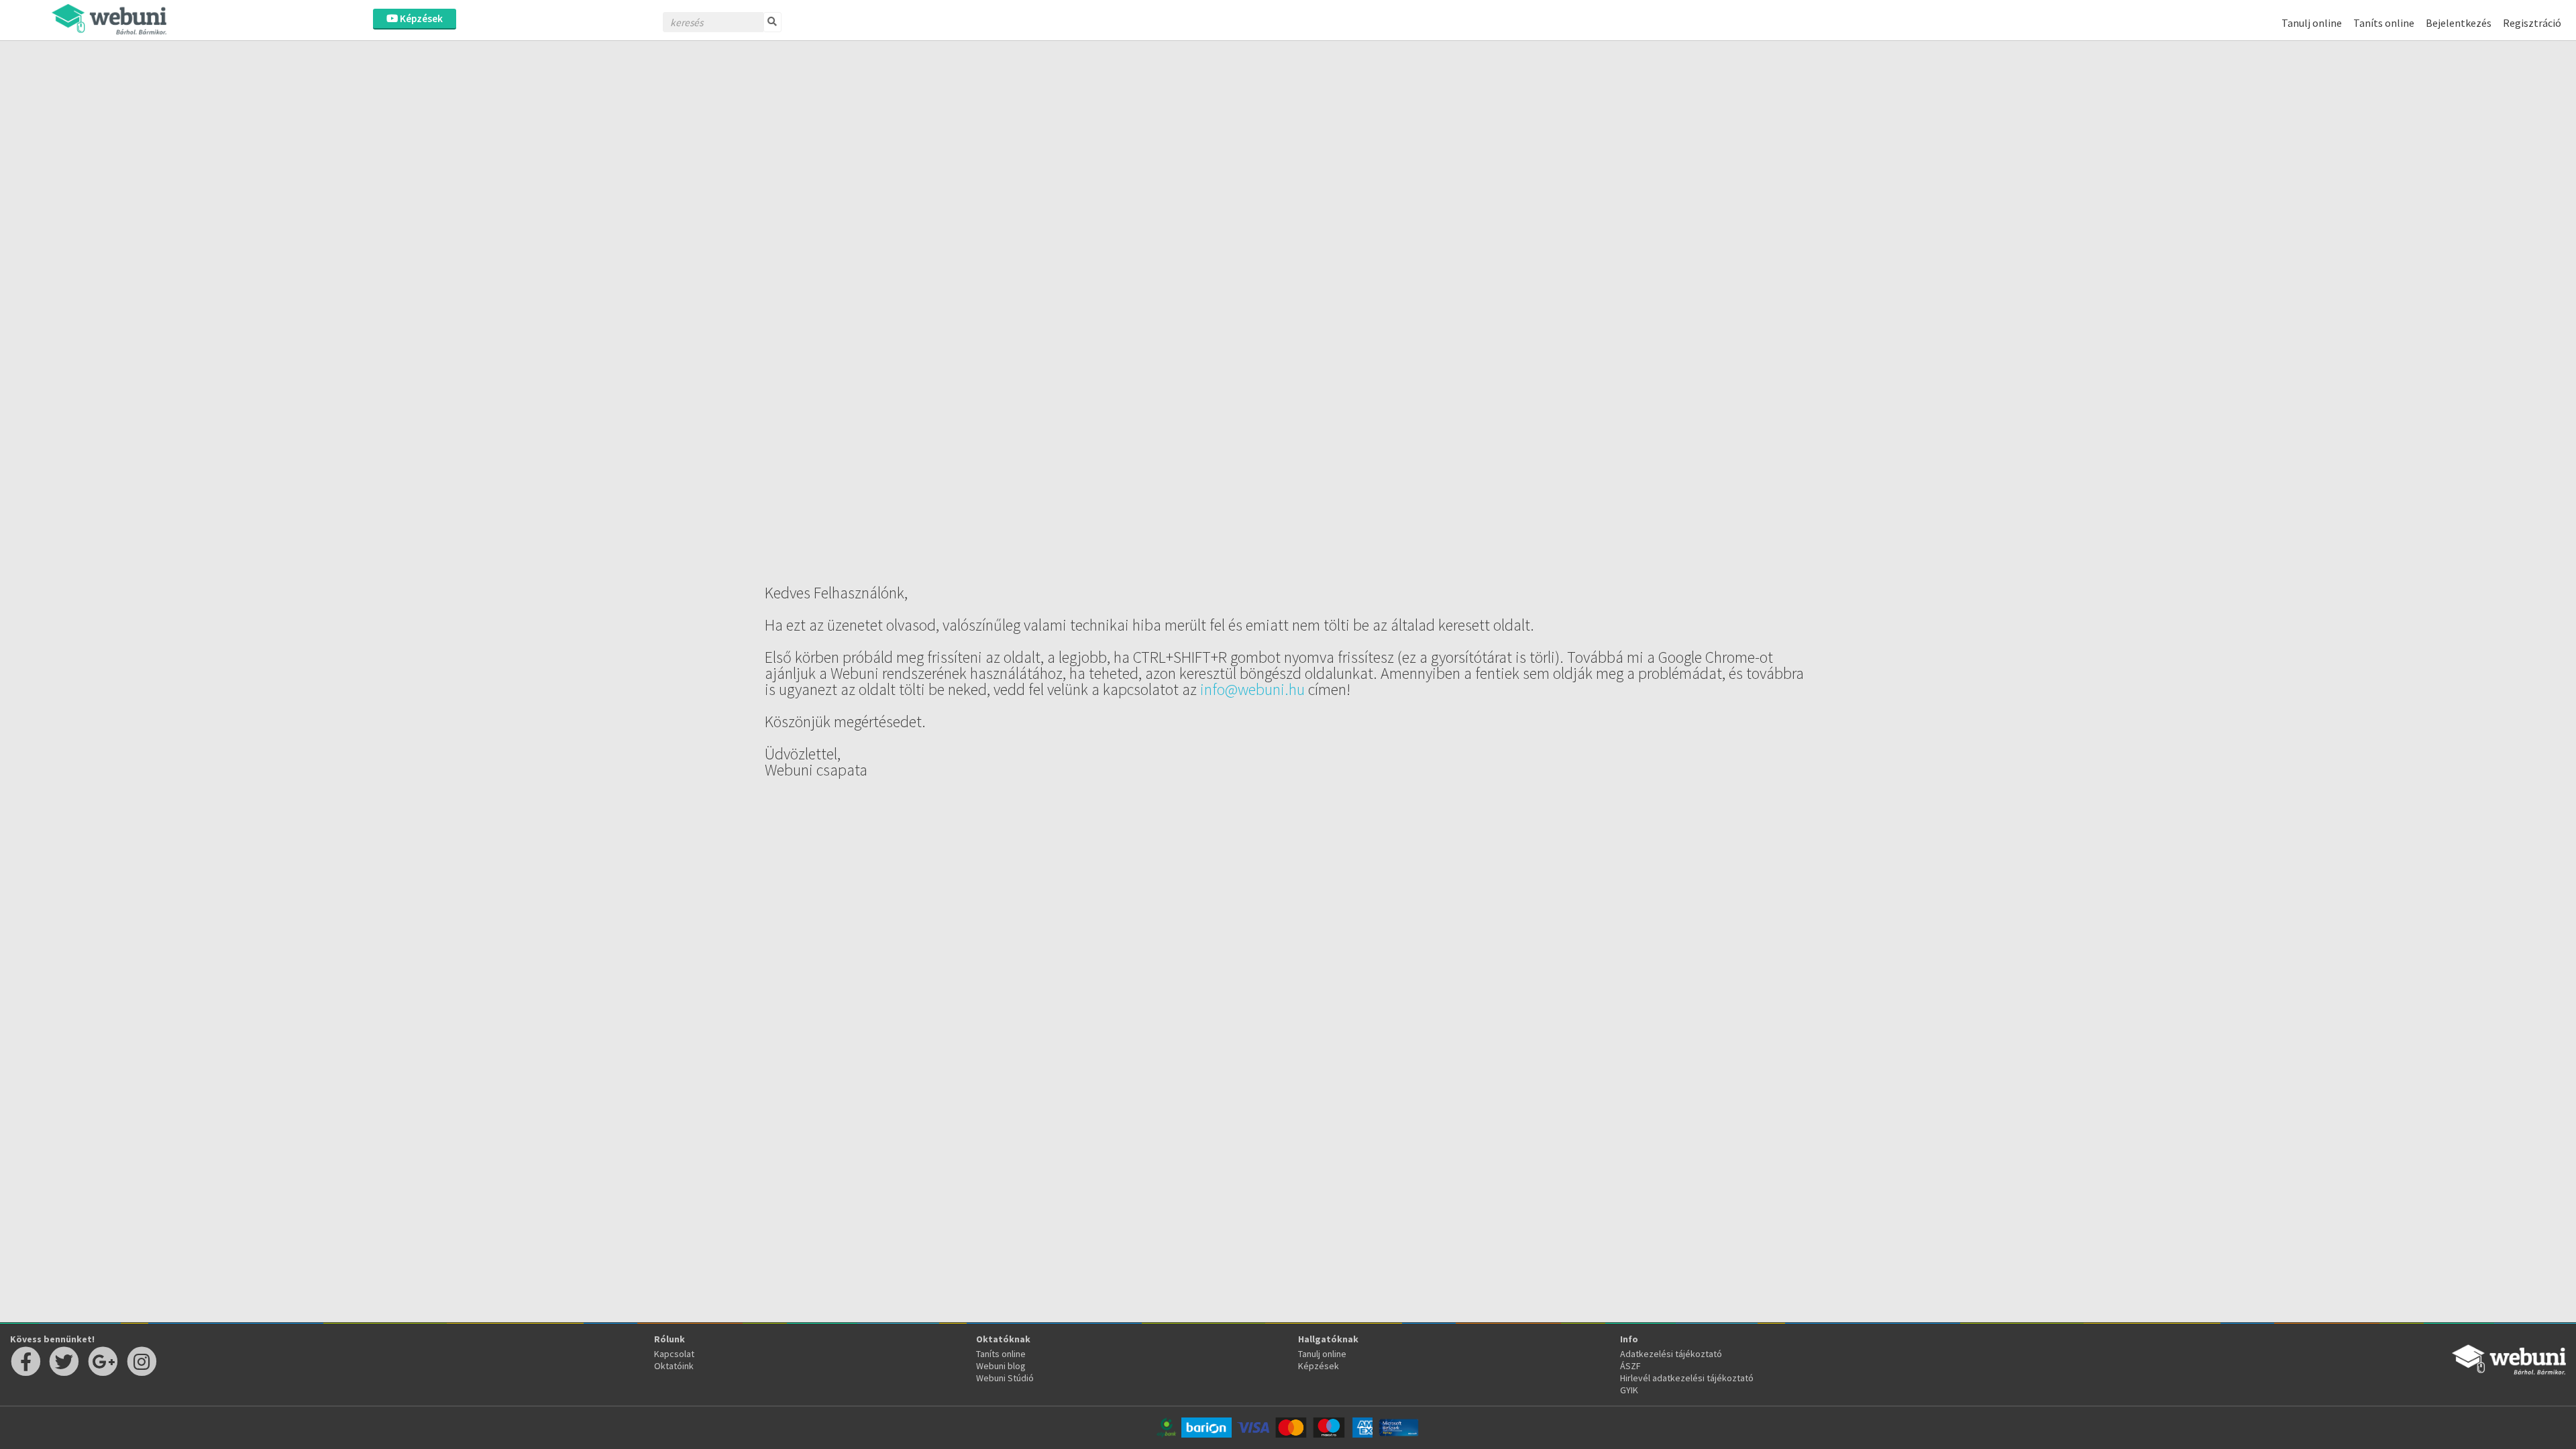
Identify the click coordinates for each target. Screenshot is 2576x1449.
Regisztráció (2532, 23)
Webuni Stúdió (1005, 1378)
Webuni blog (1001, 1366)
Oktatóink (674, 1366)
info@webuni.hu (1252, 689)
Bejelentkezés (2459, 23)
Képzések (420, 18)
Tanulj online (2312, 23)
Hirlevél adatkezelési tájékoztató (1687, 1378)
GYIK (1629, 1390)
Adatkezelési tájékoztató (1671, 1354)
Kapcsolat (674, 1354)
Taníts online (2384, 23)
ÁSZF (1630, 1366)
